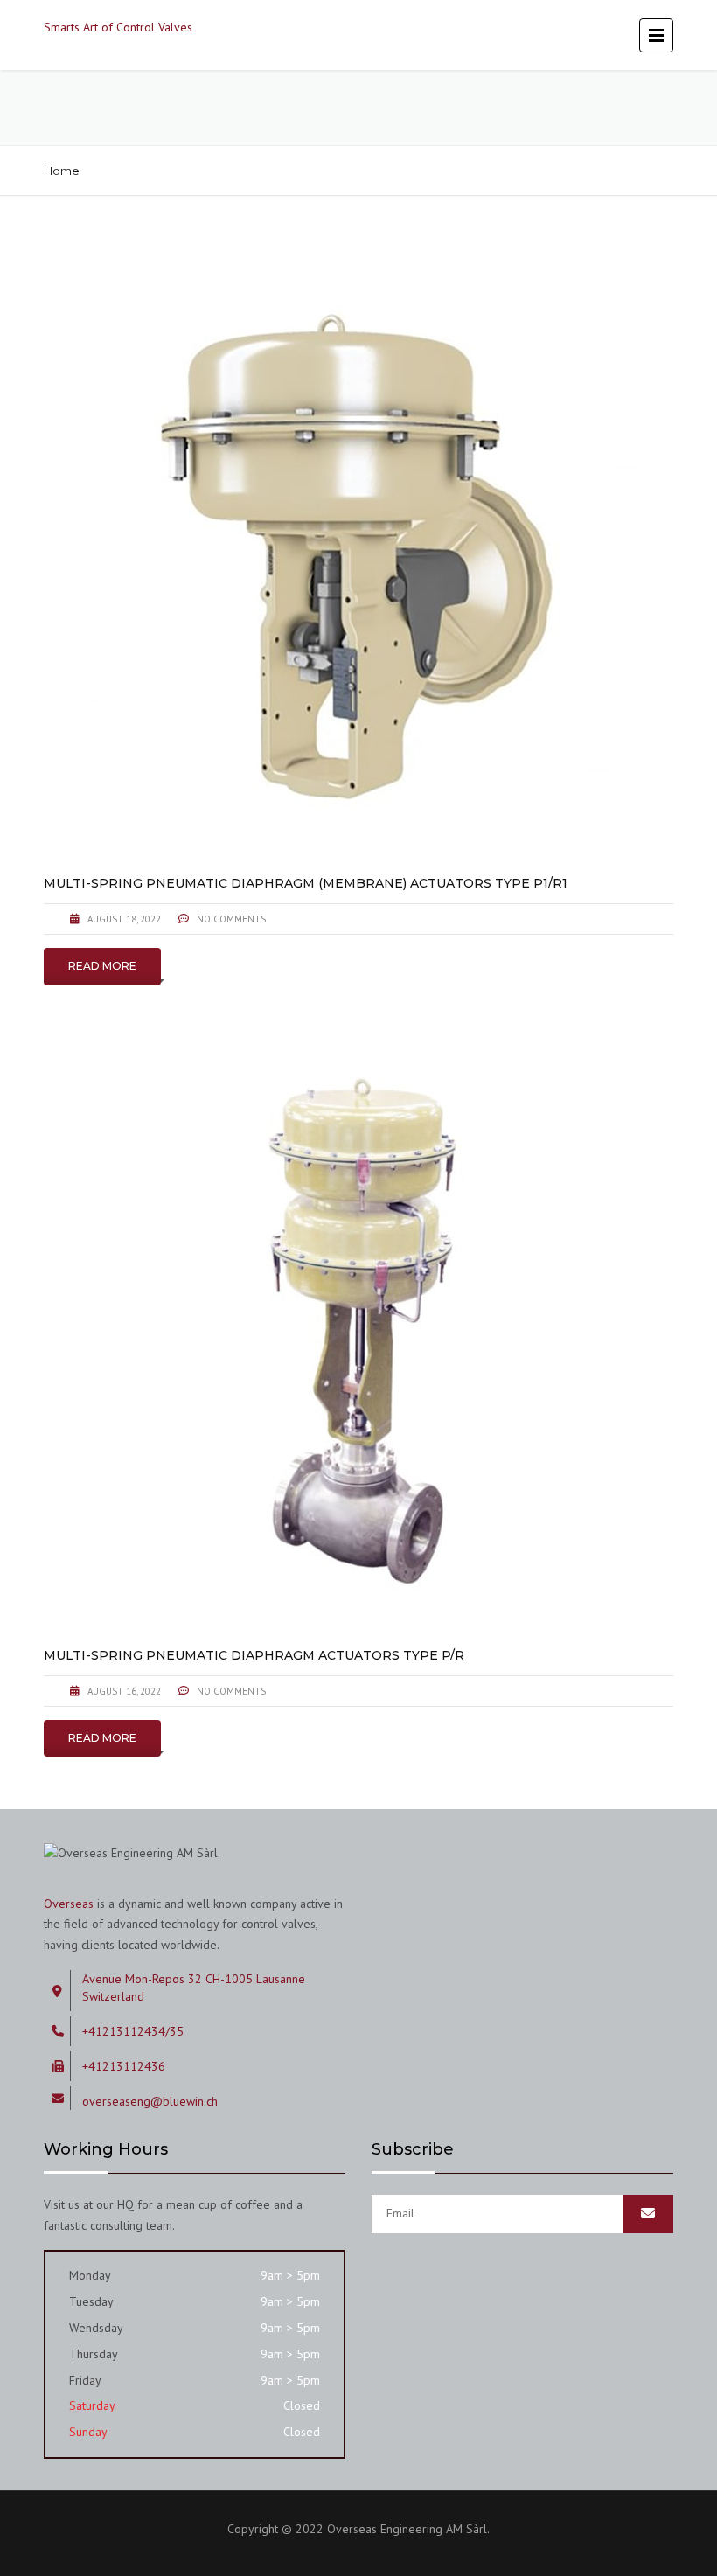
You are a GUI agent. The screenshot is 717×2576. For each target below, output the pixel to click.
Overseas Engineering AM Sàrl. (408, 2529)
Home (62, 171)
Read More (102, 966)
